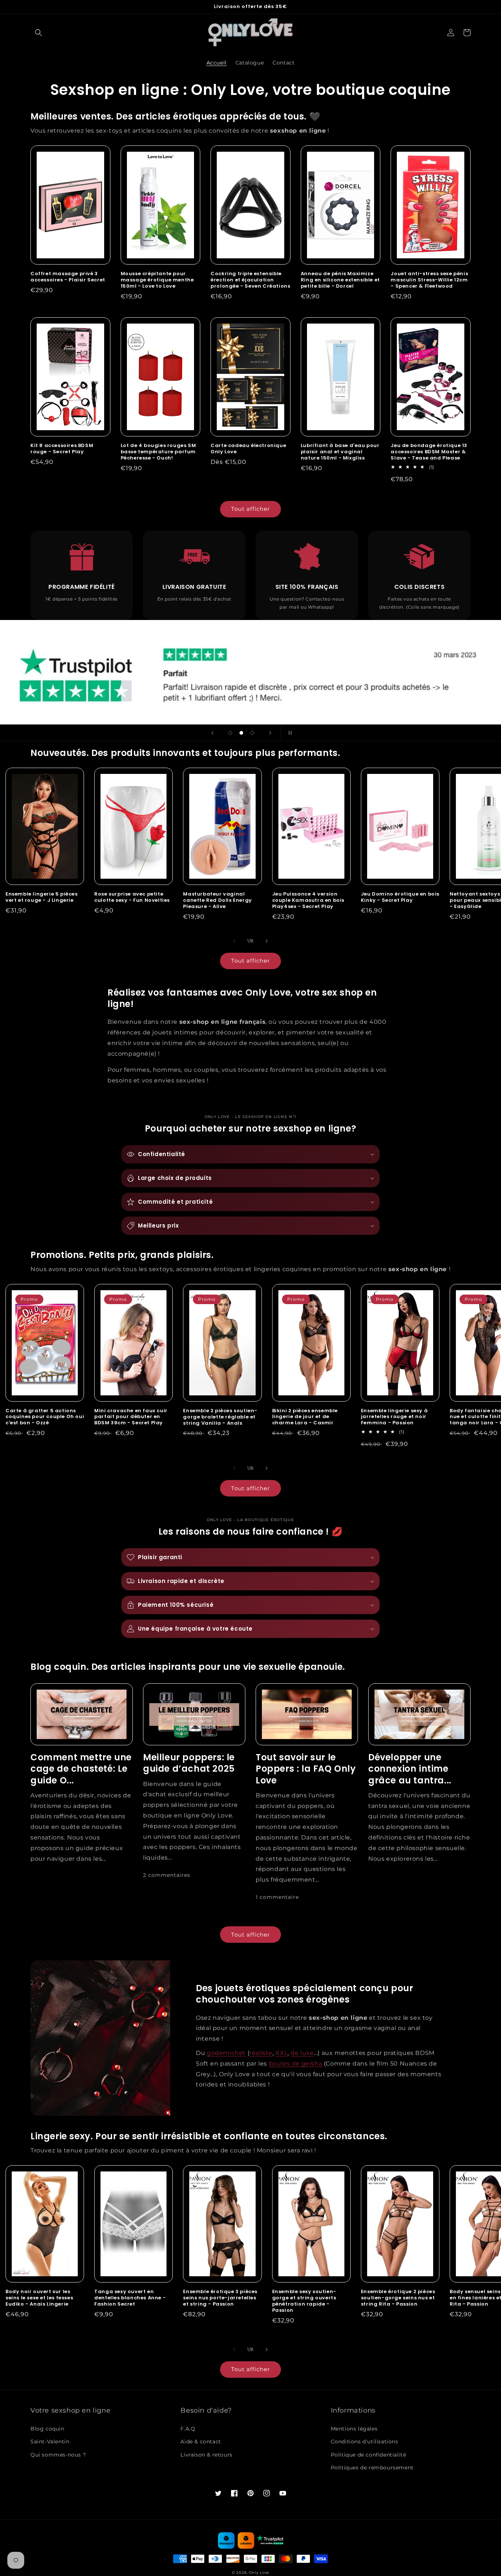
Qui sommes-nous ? (58, 2455)
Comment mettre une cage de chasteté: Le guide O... (81, 1769)
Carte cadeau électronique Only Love (248, 449)
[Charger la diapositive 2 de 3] (241, 733)
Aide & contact (201, 2442)
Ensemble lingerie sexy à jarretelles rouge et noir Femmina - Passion (394, 1417)
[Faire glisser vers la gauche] (234, 941)
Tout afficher (251, 509)
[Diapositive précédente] (212, 733)
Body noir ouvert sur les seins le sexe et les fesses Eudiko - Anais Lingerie (39, 2298)
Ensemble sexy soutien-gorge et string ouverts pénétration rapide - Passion (304, 2301)
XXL (281, 2053)
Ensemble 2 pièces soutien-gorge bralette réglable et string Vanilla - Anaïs (220, 1417)
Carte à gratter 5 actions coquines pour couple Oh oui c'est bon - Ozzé (45, 1417)
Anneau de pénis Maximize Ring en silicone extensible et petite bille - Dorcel (340, 280)
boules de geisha (296, 2064)
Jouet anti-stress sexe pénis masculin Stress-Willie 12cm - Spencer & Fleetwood (429, 280)
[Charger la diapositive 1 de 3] (230, 733)
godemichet (226, 2053)
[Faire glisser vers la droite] (267, 941)
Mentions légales (354, 2429)
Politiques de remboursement (372, 2468)
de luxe (302, 2053)
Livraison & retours (206, 2455)
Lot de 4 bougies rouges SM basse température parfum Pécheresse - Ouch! (158, 452)
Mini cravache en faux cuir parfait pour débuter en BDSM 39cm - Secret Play (131, 1417)
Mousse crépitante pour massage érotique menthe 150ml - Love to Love (157, 280)
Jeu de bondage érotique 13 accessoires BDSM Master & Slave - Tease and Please (429, 452)
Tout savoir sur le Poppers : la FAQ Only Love (306, 1769)
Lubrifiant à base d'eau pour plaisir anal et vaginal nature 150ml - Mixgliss (340, 452)
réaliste (261, 2053)
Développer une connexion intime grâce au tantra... (410, 1769)
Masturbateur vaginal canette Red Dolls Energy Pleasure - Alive (217, 901)
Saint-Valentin (50, 2442)
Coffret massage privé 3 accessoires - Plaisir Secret (68, 277)
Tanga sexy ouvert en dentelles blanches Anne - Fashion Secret (130, 2298)
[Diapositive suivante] (270, 733)
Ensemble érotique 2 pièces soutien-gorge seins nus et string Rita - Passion (398, 2298)
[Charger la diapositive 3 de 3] (252, 733)
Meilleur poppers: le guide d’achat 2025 (189, 1763)
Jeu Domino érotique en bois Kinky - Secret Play (400, 897)
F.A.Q (188, 2429)
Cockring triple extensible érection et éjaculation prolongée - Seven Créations (250, 280)
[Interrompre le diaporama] (289, 733)
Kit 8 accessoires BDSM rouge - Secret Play (62, 449)
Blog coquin (47, 2429)
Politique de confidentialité (369, 2455)
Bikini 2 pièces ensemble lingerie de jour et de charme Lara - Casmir (305, 1417)
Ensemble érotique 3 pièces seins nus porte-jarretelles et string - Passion (220, 2298)
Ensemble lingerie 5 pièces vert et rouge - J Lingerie (42, 897)
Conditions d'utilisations (365, 2442)
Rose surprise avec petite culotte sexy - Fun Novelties (132, 897)
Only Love (259, 2573)
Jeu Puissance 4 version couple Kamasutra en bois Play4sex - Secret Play (308, 901)
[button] (39, 33)
